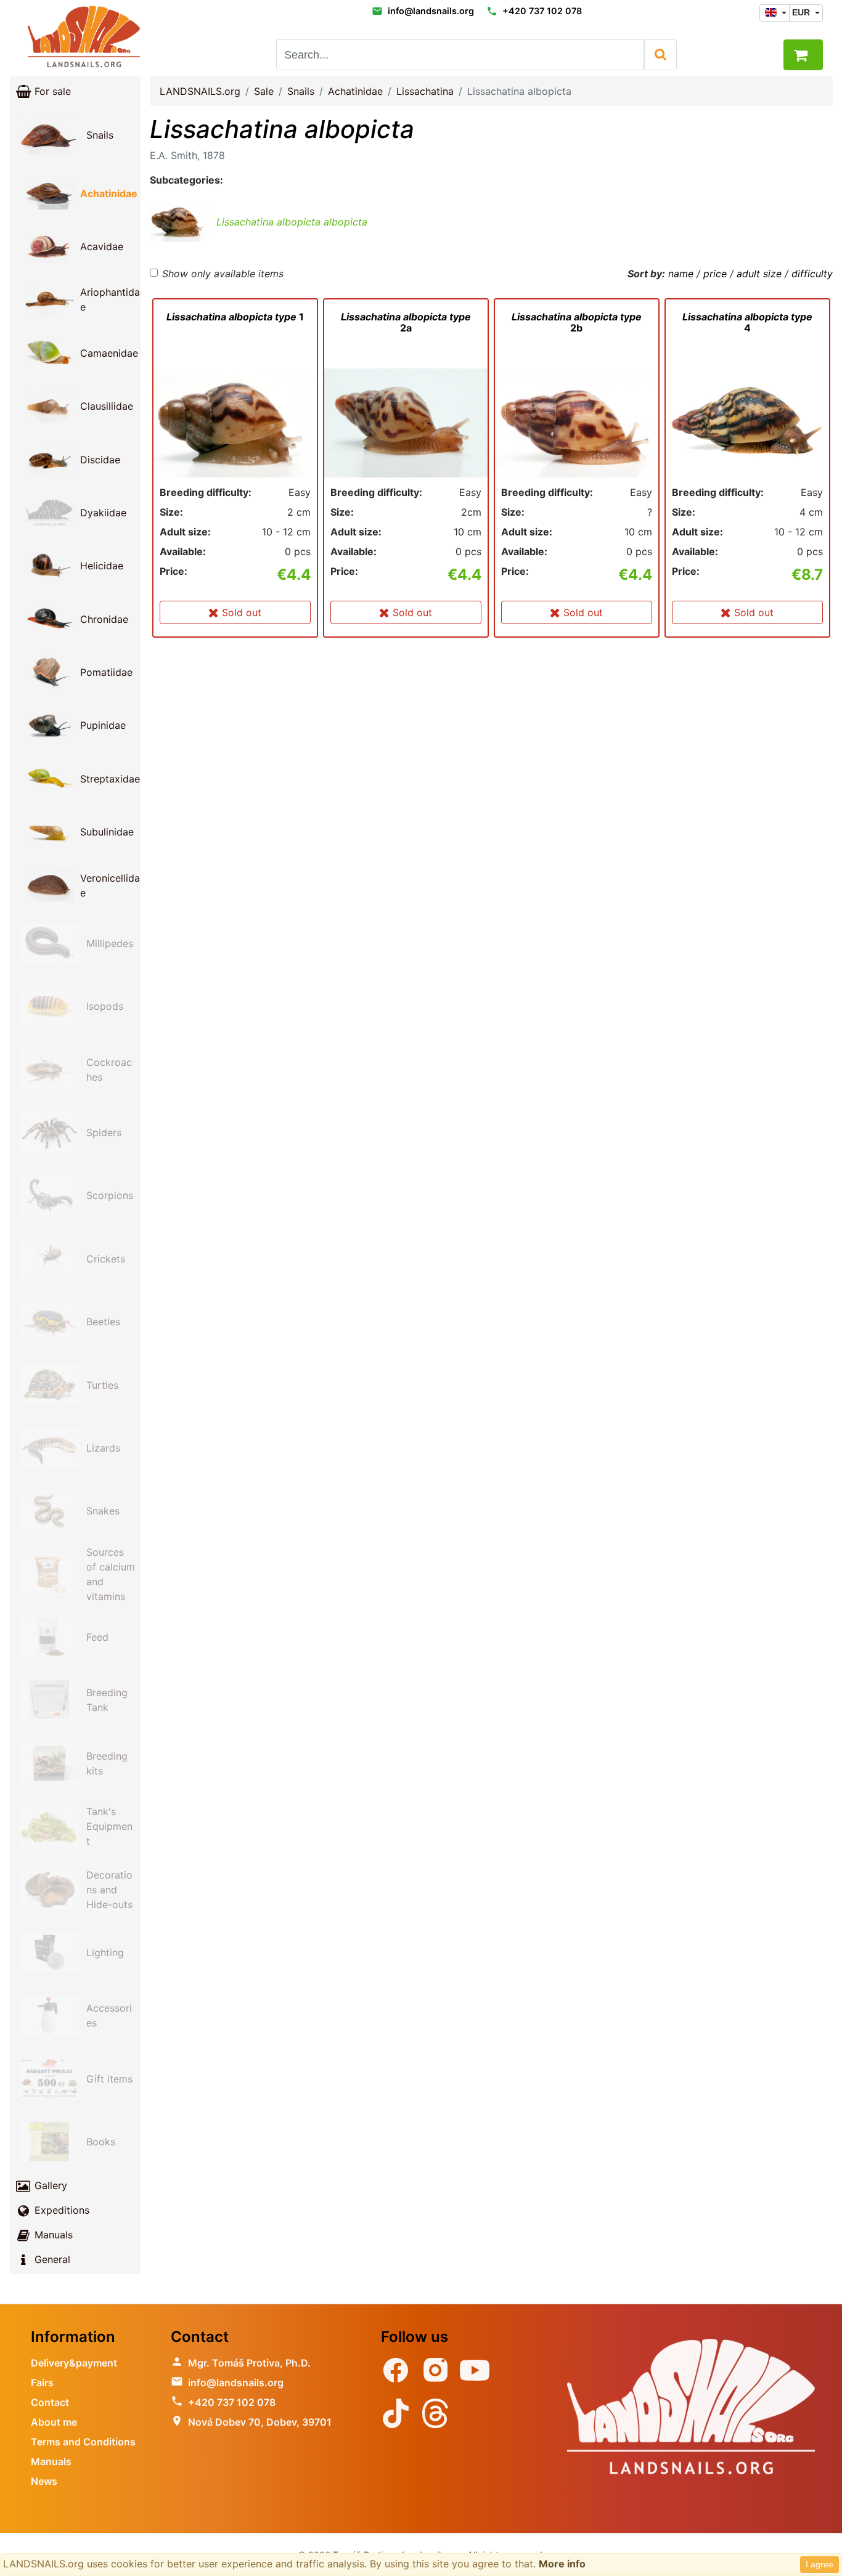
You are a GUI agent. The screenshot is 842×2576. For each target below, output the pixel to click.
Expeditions (60, 2210)
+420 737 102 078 (542, 11)
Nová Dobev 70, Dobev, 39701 (260, 2422)
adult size (759, 274)
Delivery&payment (74, 2363)
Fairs (42, 2383)
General (51, 2259)
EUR (802, 12)
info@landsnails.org (431, 11)
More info (562, 2564)
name (681, 274)
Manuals (52, 2235)
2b (577, 322)
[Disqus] (491, 824)
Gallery (49, 2185)
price (715, 274)
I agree (820, 2564)
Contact (50, 2402)
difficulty (812, 274)
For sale (51, 91)
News (44, 2481)
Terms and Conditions (83, 2442)
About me (54, 2422)
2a (406, 322)
